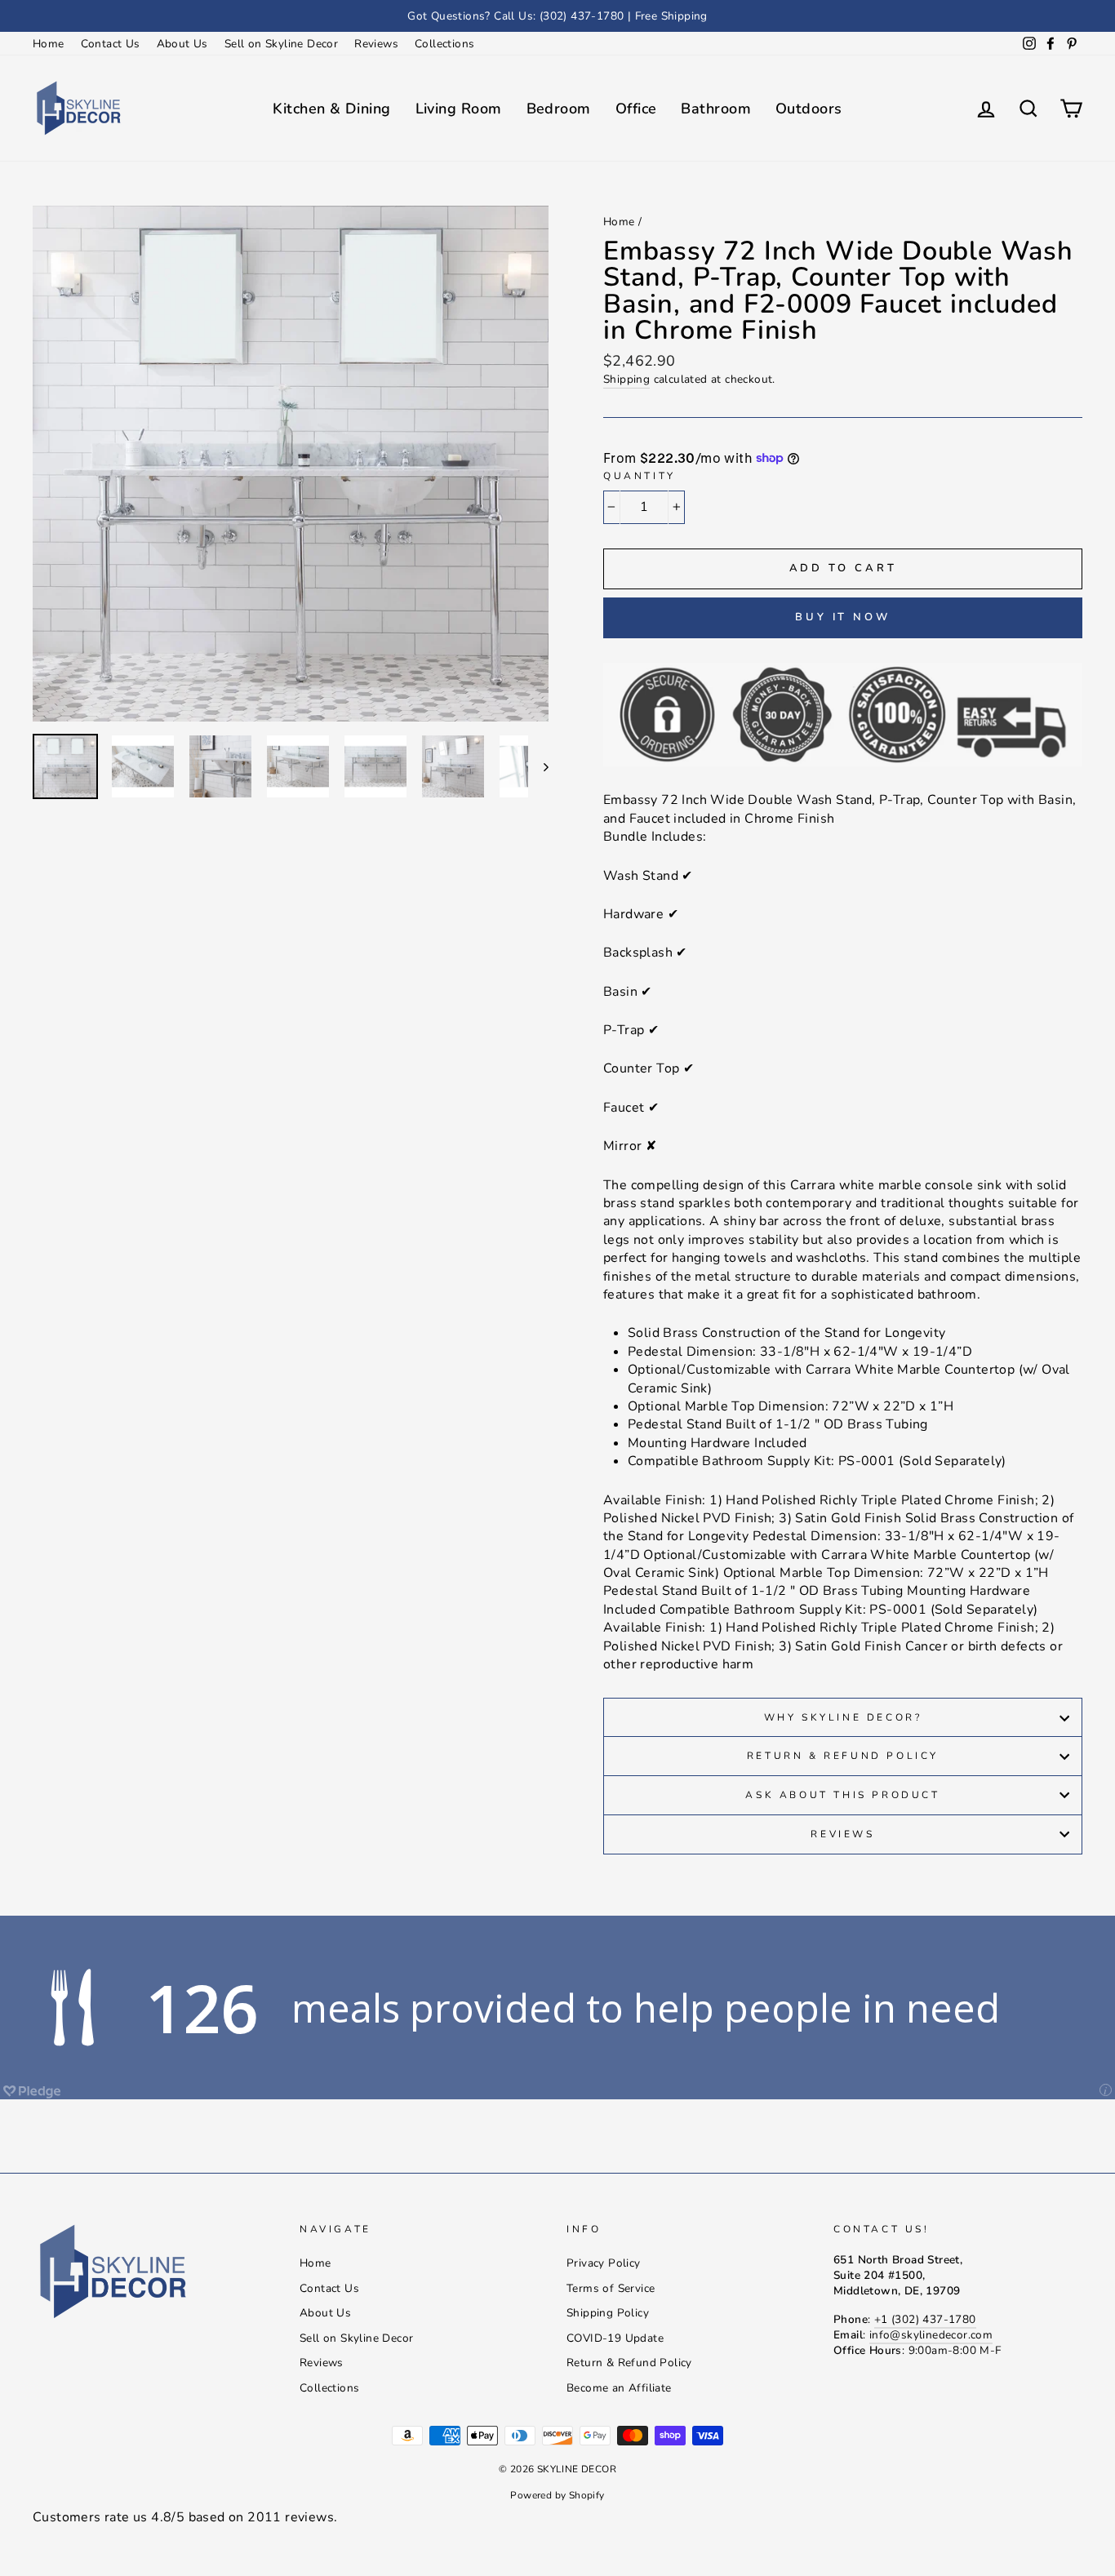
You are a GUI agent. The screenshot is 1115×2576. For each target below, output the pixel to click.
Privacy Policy (604, 2263)
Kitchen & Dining (331, 109)
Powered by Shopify (557, 2495)
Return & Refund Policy (843, 1756)
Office (636, 109)
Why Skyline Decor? (843, 1717)
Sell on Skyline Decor (281, 44)
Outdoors (809, 109)
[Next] (538, 766)
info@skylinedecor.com (931, 2335)
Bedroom (559, 109)
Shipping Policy (608, 2313)
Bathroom (716, 109)
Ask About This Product (842, 1795)
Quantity (640, 476)
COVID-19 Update (615, 2338)
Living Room (459, 109)
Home (49, 44)
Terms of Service (611, 2288)
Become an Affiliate (619, 2388)
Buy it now (843, 617)
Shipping (626, 379)
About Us (182, 44)
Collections (444, 44)
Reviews (376, 44)
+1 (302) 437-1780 (925, 2319)
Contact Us (111, 44)
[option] (557, 16)
